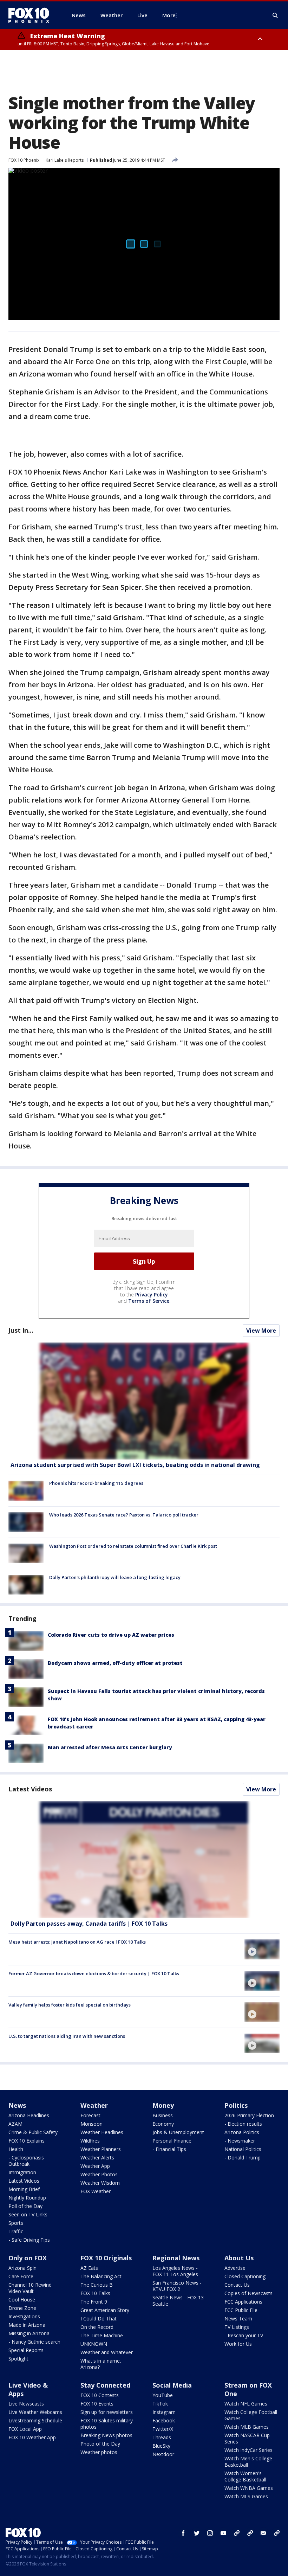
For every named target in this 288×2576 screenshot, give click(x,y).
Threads (162, 2437)
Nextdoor (163, 2454)
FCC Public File (241, 2310)
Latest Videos (30, 1789)
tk (237, 2533)
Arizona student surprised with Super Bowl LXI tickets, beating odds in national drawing (135, 1465)
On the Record (97, 2327)
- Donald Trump (243, 2158)
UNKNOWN (94, 2344)
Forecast (90, 2115)
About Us (239, 2258)
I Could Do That (99, 2319)
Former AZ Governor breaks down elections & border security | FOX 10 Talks (94, 1973)
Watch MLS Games (246, 2496)
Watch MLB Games (247, 2427)
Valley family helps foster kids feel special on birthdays (70, 2005)
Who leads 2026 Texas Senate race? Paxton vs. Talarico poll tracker (124, 1515)
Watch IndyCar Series (248, 2450)
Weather (94, 2105)
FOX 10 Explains (27, 2141)
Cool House (22, 2300)
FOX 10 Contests (100, 2395)
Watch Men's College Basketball (248, 2462)
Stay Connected (105, 2385)
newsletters (277, 2533)
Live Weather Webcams (35, 2412)
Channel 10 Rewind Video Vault (30, 2288)
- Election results (243, 2124)
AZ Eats (89, 2268)
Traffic (16, 2231)
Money (163, 2105)
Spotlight (18, 2359)
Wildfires (90, 2141)
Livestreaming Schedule (35, 2420)
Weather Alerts (97, 2158)
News (17, 2105)
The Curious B (97, 2285)
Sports (16, 2223)
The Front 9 (94, 2302)
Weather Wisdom (100, 2183)
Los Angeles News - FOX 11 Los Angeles (175, 2271)
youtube (223, 2533)
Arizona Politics (242, 2132)
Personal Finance (172, 2141)
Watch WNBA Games (249, 2488)
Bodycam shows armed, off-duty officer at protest (115, 1663)
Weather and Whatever (107, 2352)
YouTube (163, 2395)
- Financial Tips (169, 2149)
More (169, 15)
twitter (197, 2533)
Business (163, 2115)
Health (16, 2149)
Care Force (21, 2276)
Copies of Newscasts (248, 2293)
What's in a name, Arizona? (101, 2364)
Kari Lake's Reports (65, 160)
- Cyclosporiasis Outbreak (26, 2161)
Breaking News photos (106, 2435)
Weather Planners (101, 2149)
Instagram (164, 2412)
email (263, 2533)
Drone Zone (22, 2308)
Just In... (21, 1330)
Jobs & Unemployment (178, 2132)
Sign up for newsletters (107, 2412)
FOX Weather (96, 2191)
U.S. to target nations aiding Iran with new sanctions (67, 2036)
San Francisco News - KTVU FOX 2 (177, 2286)
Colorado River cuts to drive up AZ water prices (111, 1635)
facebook (183, 2533)
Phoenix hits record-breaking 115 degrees (96, 1483)
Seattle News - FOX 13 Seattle (178, 2301)
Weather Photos (99, 2174)
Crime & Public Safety (33, 2132)
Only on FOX (28, 2258)
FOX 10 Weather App (32, 2437)
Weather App (95, 2166)
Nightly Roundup (27, 2198)
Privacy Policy (152, 1295)
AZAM (15, 2124)
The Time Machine (102, 2335)
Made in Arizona (27, 2325)
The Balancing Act (101, 2276)
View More (261, 1331)
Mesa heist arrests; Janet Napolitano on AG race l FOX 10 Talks (77, 1942)
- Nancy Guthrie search (34, 2342)
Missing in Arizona (29, 2333)
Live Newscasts (26, 2404)
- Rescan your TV (244, 2335)
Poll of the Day (25, 2206)
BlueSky (161, 2446)
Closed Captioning (245, 2276)
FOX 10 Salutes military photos (107, 2424)
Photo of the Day (100, 2444)
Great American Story (105, 2310)
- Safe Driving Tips (29, 2240)
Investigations (24, 2316)
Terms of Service (149, 1301)
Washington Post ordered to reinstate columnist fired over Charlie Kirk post (133, 1546)
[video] (144, 1860)
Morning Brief (24, 2189)
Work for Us (238, 2344)
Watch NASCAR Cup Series (247, 2438)
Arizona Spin (22, 2268)
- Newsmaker (240, 2141)
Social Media (172, 2385)
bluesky (250, 2533)
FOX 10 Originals (106, 2258)
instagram (210, 2533)
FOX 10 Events (97, 2404)
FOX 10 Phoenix (24, 160)
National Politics (243, 2149)
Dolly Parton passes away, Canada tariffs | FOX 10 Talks (89, 1924)
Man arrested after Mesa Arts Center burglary (110, 1747)
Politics (236, 2105)
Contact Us (237, 2285)
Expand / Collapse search (275, 15)
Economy (163, 2124)
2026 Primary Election (249, 2115)
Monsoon (91, 2124)
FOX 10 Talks (95, 2293)
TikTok (160, 2404)
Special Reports (26, 2350)
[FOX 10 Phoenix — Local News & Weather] (32, 15)
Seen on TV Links (28, 2214)
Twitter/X (163, 2429)
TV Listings (237, 2327)
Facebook (164, 2420)
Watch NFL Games (246, 2404)
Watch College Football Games (251, 2415)
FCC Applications (243, 2302)
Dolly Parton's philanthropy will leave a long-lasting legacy (115, 1577)
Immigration (22, 2172)
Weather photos (99, 2452)
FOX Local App (25, 2429)
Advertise (235, 2268)
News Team (238, 2319)
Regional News (176, 2258)
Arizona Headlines (29, 2115)
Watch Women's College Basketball (245, 2476)
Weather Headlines (102, 2132)
